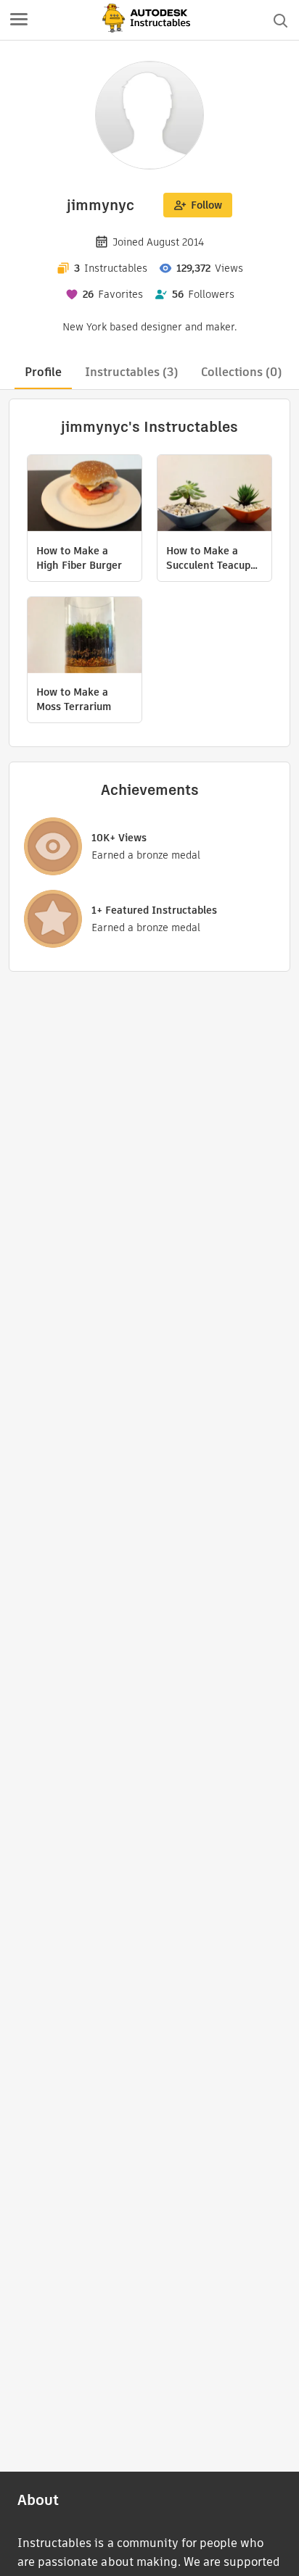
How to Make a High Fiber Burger (79, 558)
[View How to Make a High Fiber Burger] (85, 495)
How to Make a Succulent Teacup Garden (208, 558)
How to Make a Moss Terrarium (74, 699)
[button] (19, 20)
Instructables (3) (131, 372)
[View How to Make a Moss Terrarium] (85, 637)
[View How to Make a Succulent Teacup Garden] (214, 495)
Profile (43, 372)
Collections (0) (241, 372)
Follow (206, 205)
